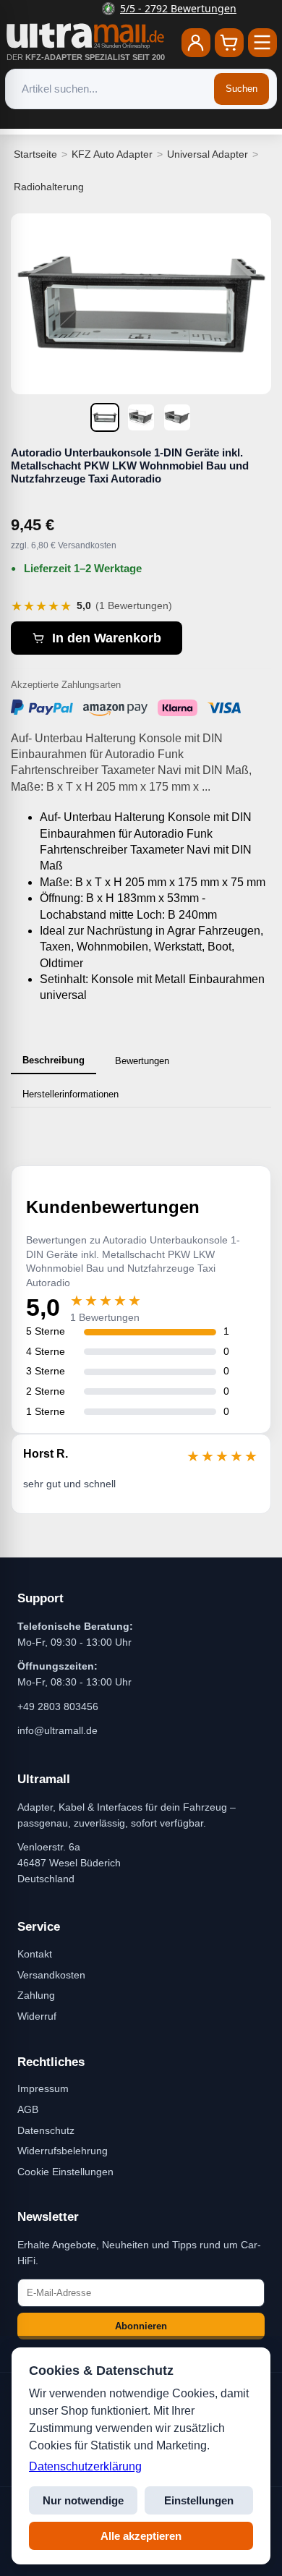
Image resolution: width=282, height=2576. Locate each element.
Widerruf (37, 2016)
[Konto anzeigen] (196, 43)
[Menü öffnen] (262, 43)
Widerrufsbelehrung (63, 2151)
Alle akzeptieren (141, 2536)
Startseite (35, 154)
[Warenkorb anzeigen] (229, 43)
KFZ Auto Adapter (112, 154)
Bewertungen (142, 1061)
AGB (28, 2109)
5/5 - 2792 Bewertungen (150, 8)
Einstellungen (199, 2500)
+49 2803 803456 (58, 1706)
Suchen (242, 89)
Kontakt (35, 1954)
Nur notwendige (83, 2500)
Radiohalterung (49, 187)
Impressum (43, 2088)
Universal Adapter (208, 154)
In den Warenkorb (107, 638)
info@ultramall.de (57, 1730)
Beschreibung (54, 1060)
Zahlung (36, 1995)
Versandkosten (51, 1975)
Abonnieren (141, 2326)
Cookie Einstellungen (65, 2172)
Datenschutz (46, 2130)
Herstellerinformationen (70, 1094)
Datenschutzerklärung (85, 2466)
